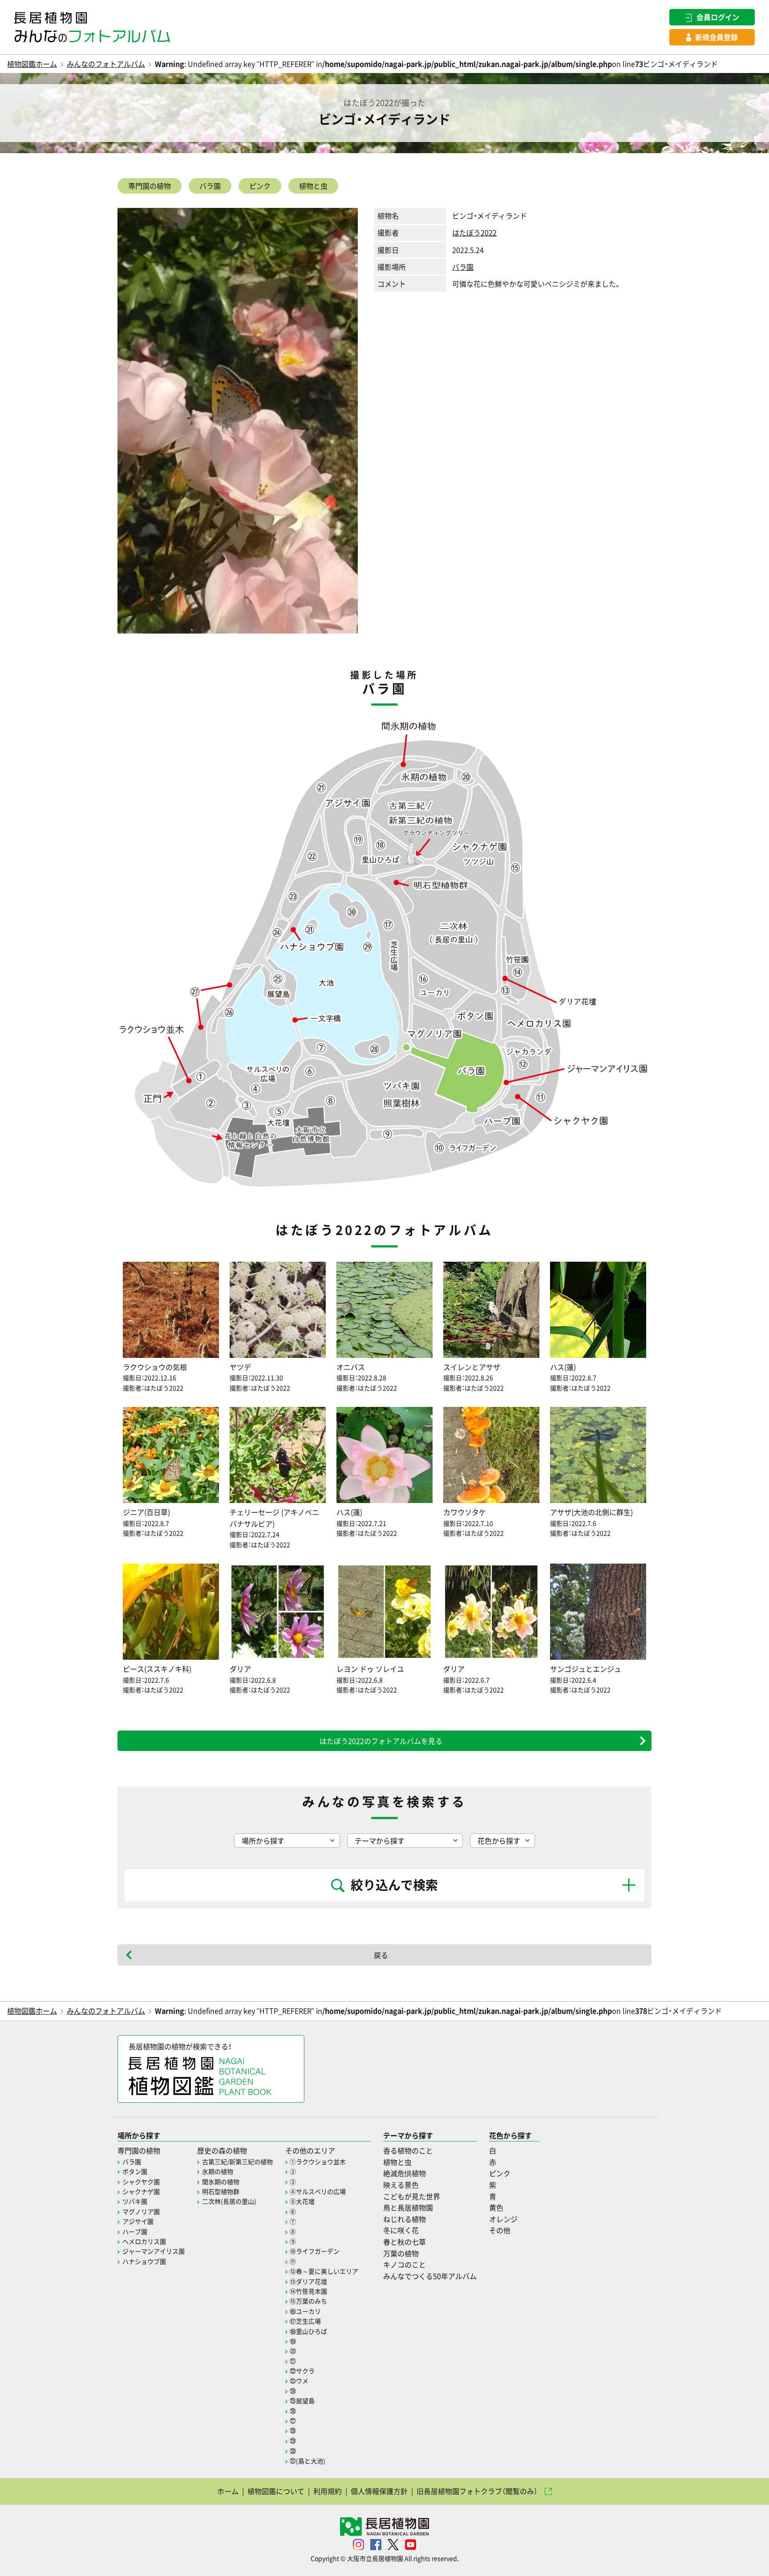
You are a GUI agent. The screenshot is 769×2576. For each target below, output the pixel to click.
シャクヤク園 (141, 2182)
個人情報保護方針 (379, 2491)
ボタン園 (135, 2171)
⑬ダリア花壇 (308, 2281)
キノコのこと (405, 2264)
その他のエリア (310, 2150)
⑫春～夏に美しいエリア (324, 2271)
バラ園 (210, 186)
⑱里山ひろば (308, 2331)
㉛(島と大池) (308, 2461)
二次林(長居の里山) (229, 2201)
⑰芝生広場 (305, 2321)
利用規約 (328, 2491)
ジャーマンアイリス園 (154, 2251)
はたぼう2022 (474, 232)
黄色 (496, 2207)
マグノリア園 (141, 2211)
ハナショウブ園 (144, 2261)
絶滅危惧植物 (405, 2173)
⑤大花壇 (302, 2201)
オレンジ (503, 2219)
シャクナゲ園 (141, 2191)
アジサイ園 (138, 2221)
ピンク (260, 186)
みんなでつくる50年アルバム (430, 2276)
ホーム (228, 2491)
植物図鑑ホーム (32, 64)
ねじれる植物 (405, 2219)
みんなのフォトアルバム (106, 64)
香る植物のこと (408, 2150)
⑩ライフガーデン (315, 2251)
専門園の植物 (150, 186)
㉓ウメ (299, 2381)
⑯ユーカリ (305, 2311)
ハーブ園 (135, 2231)
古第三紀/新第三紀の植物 (237, 2162)
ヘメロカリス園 (144, 2241)
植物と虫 (313, 186)
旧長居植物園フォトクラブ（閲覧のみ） (477, 2491)
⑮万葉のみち (308, 2301)
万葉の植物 (401, 2253)
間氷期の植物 (221, 2182)
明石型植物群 (221, 2191)
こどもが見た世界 (412, 2196)
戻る (381, 1955)
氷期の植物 (218, 2171)
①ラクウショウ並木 (318, 2162)
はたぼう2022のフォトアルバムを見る (381, 1741)
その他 (500, 2230)
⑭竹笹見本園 (308, 2291)
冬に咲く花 (401, 2230)
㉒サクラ (302, 2371)
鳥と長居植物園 (408, 2207)
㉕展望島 (302, 2401)
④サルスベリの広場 (318, 2191)
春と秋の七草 (405, 2242)
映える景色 (401, 2185)
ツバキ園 (135, 2201)
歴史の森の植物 (222, 2150)
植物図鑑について (276, 2491)
